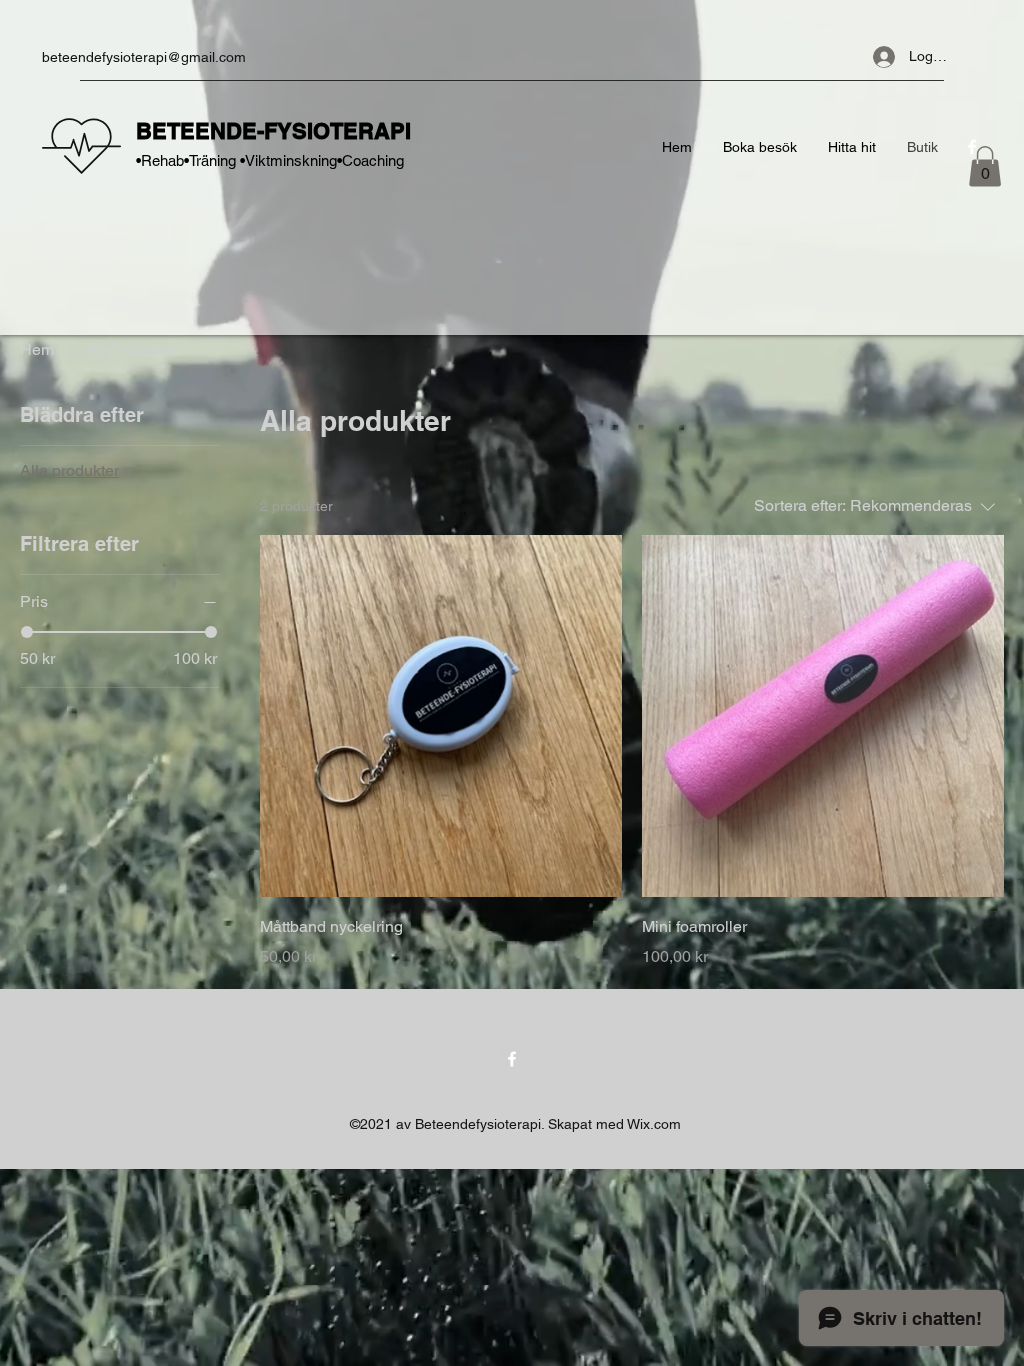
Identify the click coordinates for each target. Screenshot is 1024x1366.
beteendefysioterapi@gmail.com (144, 57)
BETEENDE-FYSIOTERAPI (276, 131)
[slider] (27, 632)
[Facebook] (512, 1059)
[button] (985, 166)
